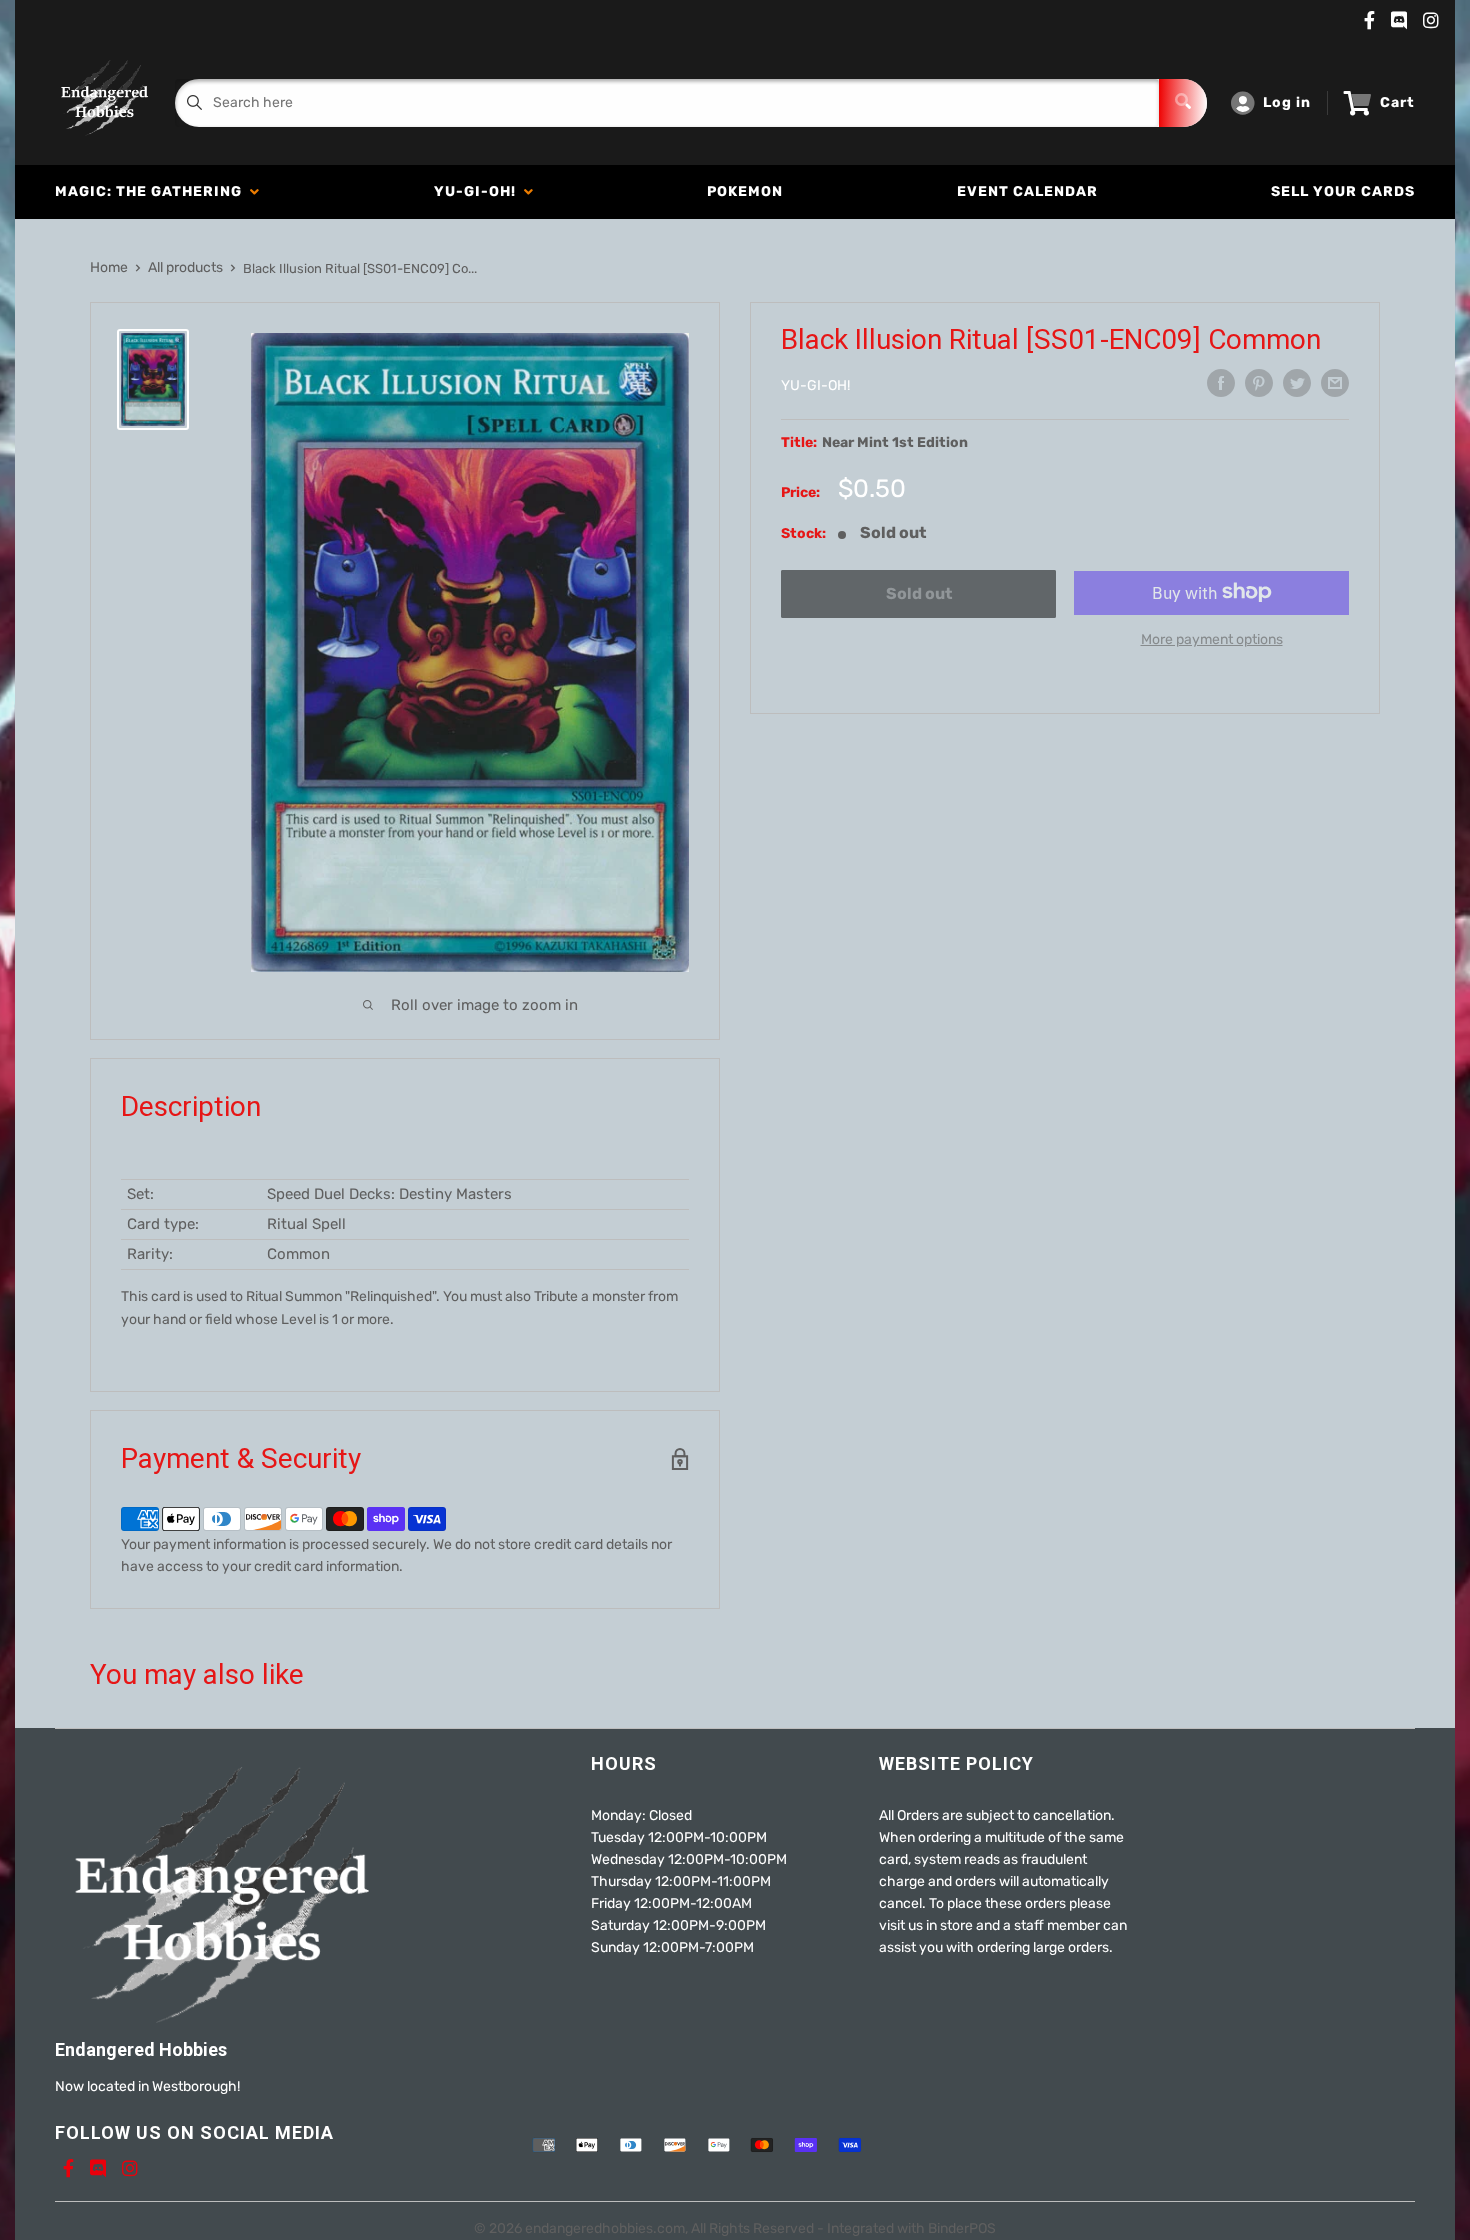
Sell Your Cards (1343, 191)
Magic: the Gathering (152, 191)
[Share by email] (1335, 383)
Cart (1397, 102)
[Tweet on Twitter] (1297, 383)
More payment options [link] (1212, 638)
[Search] (1183, 103)
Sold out (919, 593)
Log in (1287, 102)
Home (109, 267)
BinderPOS (962, 2228)
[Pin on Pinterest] (1259, 383)
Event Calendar (1027, 191)
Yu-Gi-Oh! (479, 191)
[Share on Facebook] (1221, 383)
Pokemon (745, 191)
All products (185, 267)
